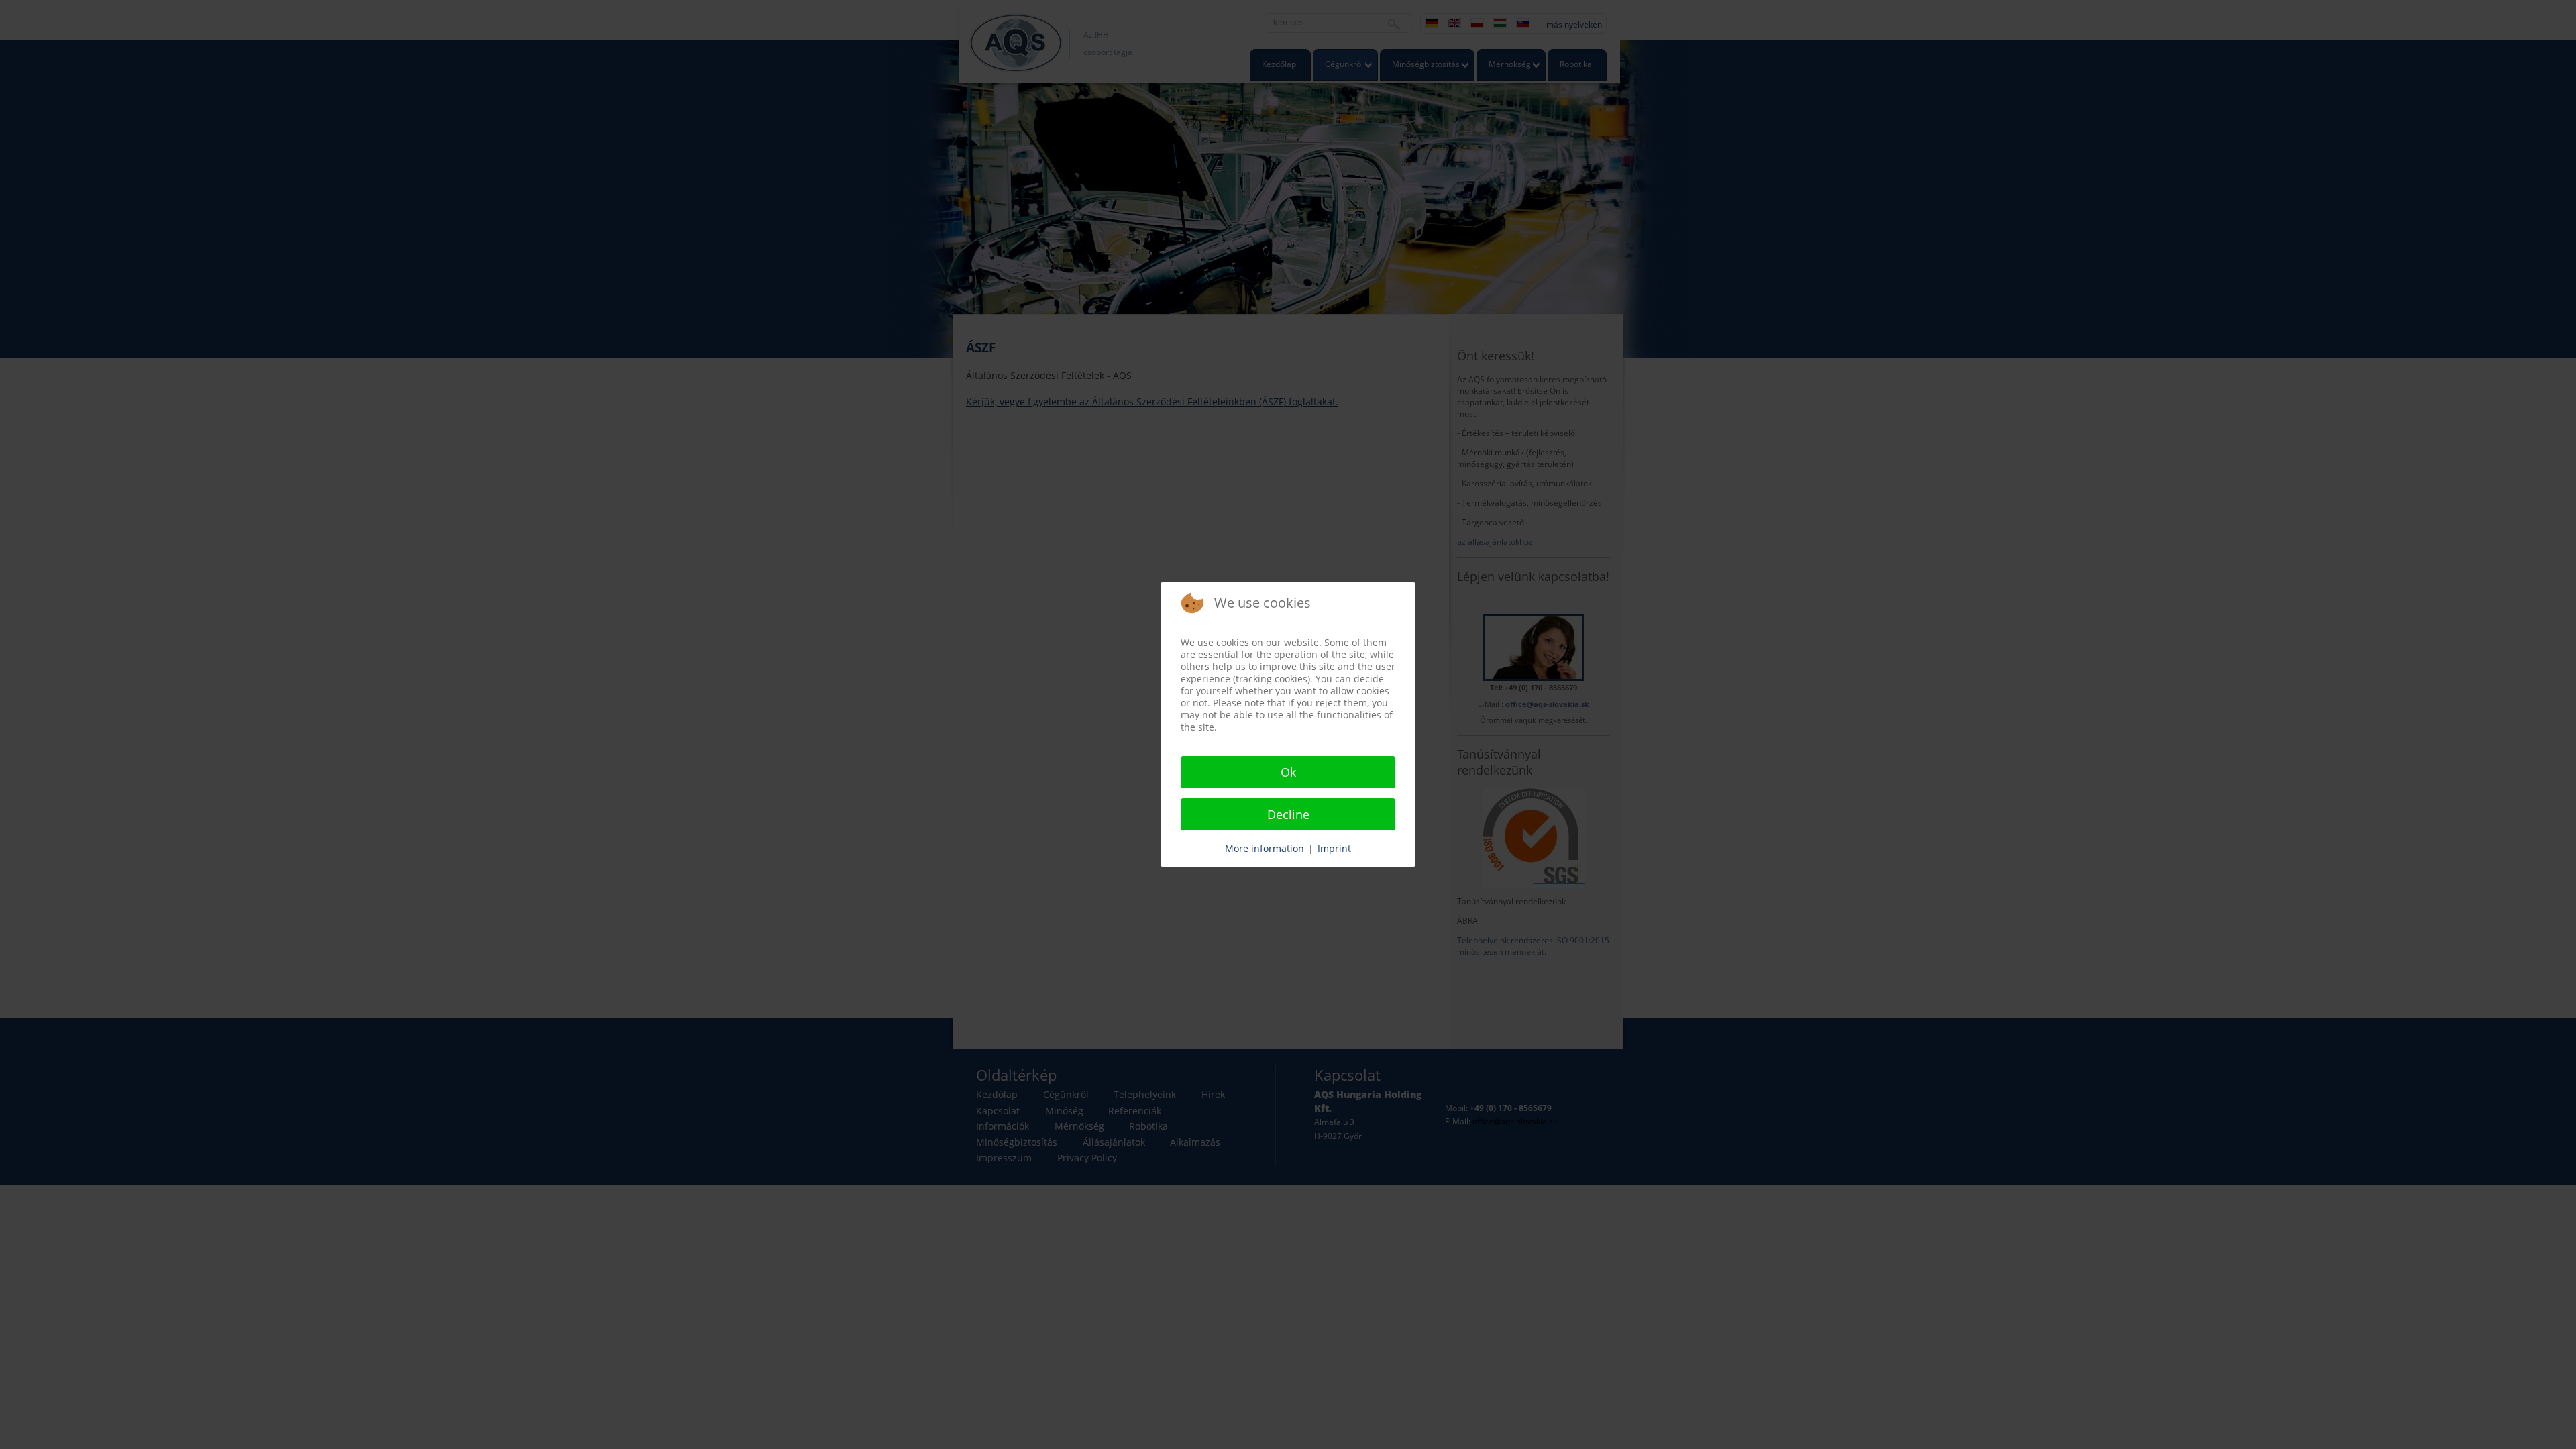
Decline (1288, 814)
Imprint (1334, 848)
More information (1265, 848)
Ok (1288, 772)
